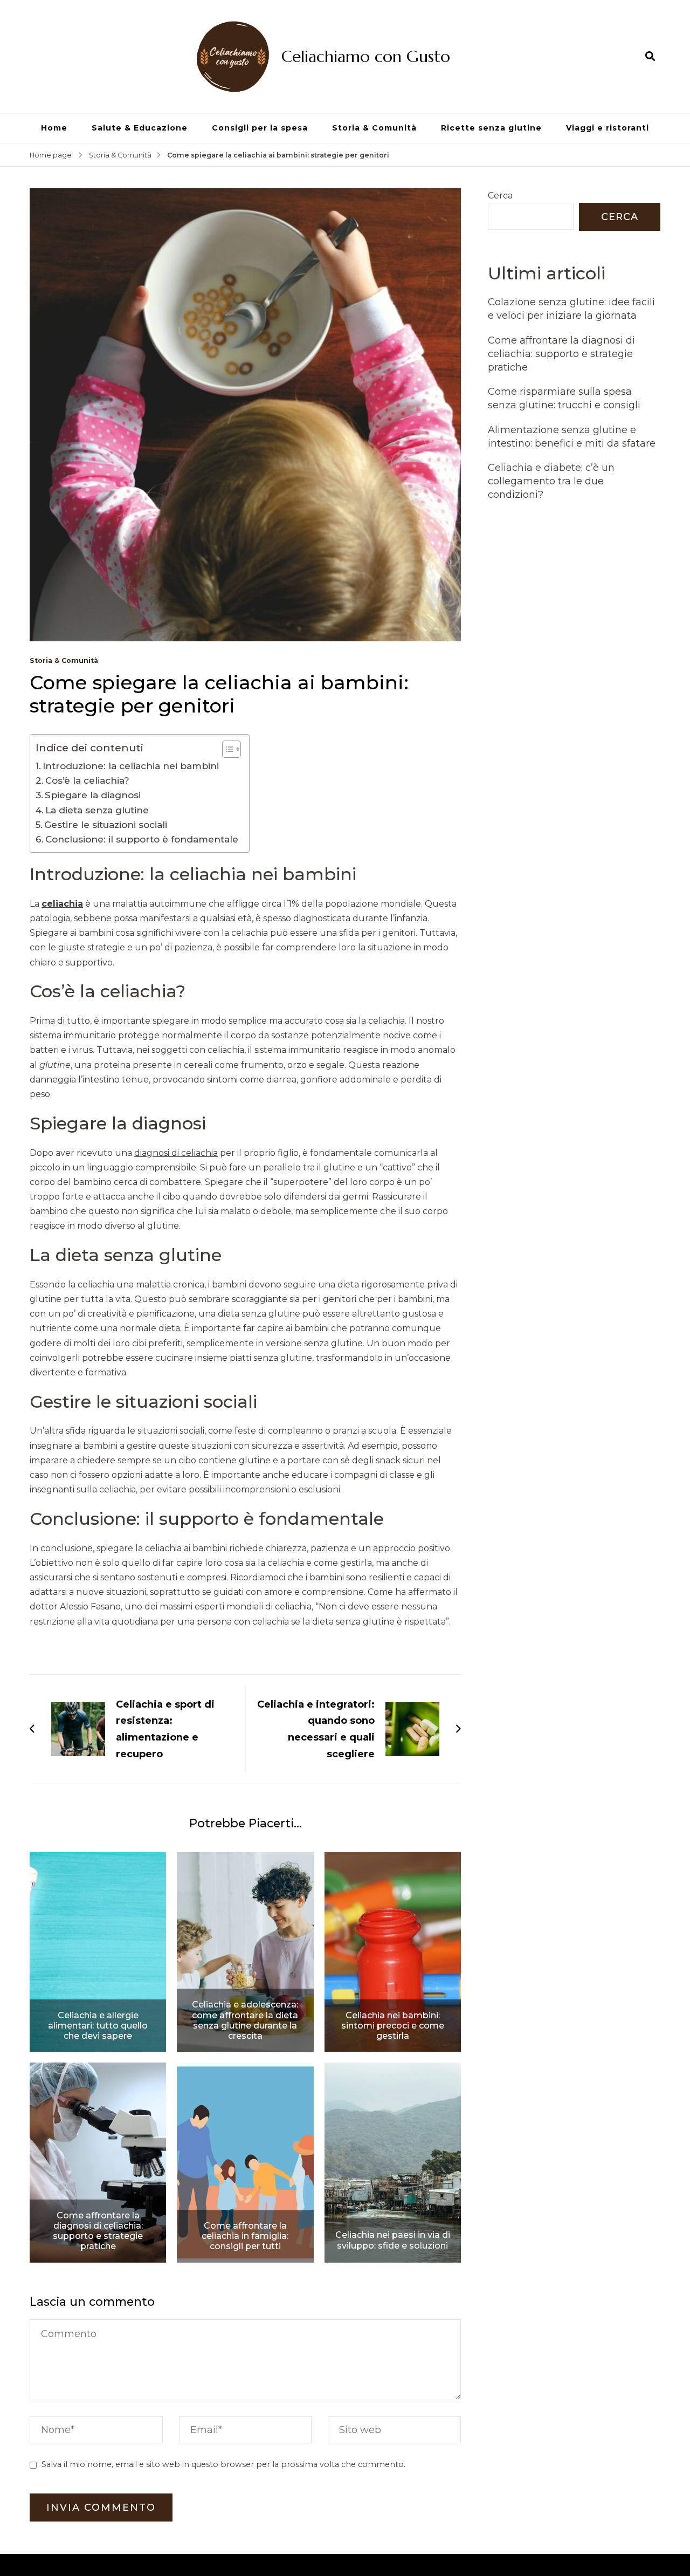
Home (54, 128)
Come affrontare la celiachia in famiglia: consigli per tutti (245, 2236)
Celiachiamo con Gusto (366, 56)
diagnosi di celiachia (176, 1153)
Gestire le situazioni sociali (106, 824)
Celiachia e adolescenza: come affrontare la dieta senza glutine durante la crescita (245, 2020)
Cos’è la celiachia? (87, 780)
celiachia (62, 904)
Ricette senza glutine (491, 128)
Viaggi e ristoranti (608, 128)
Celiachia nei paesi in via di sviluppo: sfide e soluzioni (393, 2240)
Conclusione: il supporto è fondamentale (142, 839)
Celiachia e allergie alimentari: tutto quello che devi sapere (98, 2026)
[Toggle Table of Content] (226, 749)
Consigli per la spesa (260, 128)
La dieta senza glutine (97, 810)
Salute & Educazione (140, 128)
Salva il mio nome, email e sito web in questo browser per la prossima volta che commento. (223, 2464)
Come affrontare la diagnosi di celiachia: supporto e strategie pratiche (98, 2231)
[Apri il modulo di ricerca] (650, 56)
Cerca (500, 196)
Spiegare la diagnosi (93, 795)
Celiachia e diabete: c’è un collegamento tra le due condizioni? (551, 481)
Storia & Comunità (374, 128)
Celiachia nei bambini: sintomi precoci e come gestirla (393, 2026)
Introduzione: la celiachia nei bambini (131, 766)
